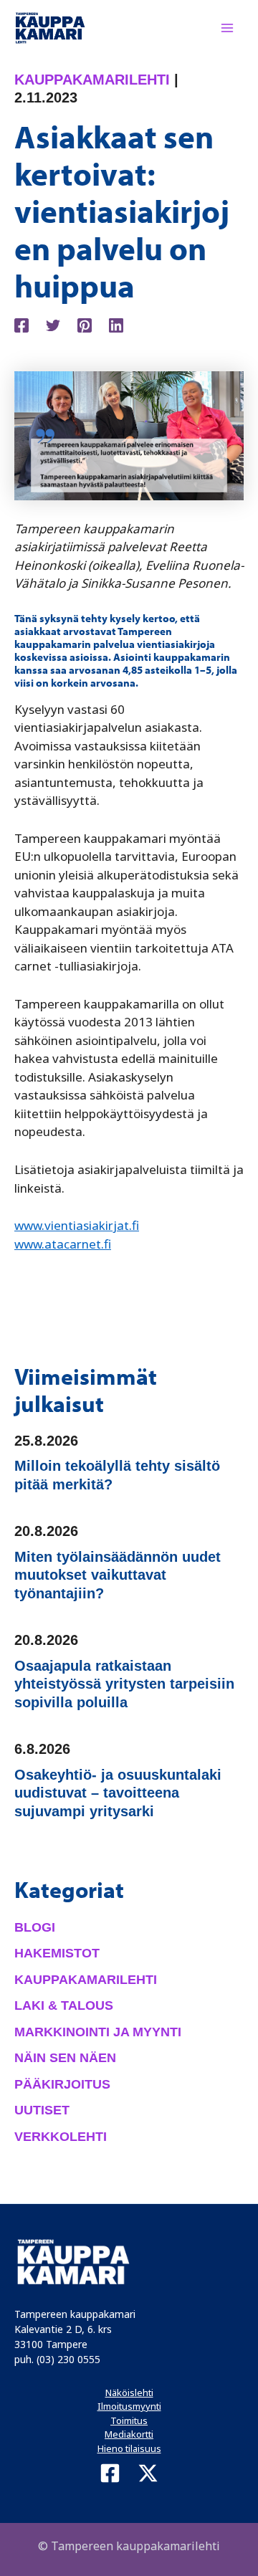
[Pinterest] (85, 324)
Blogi (35, 1927)
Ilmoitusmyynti (129, 2406)
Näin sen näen (65, 2058)
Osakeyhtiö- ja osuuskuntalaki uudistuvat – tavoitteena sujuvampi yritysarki (118, 1793)
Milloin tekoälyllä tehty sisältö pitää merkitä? (117, 1475)
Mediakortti (129, 2434)
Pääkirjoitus (62, 2084)
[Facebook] (21, 324)
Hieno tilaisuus (129, 2448)
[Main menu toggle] (228, 28)
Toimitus (129, 2420)
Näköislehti (129, 2393)
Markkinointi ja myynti (98, 2032)
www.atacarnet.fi (63, 1244)
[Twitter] (53, 324)
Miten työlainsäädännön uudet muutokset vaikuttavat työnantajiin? (118, 1575)
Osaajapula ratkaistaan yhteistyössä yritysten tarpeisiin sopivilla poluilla (124, 1684)
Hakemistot (57, 1953)
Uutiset (42, 2110)
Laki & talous (64, 2005)
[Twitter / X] (148, 2473)
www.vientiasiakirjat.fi (77, 1225)
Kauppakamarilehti (92, 80)
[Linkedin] (116, 324)
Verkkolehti (61, 2137)
